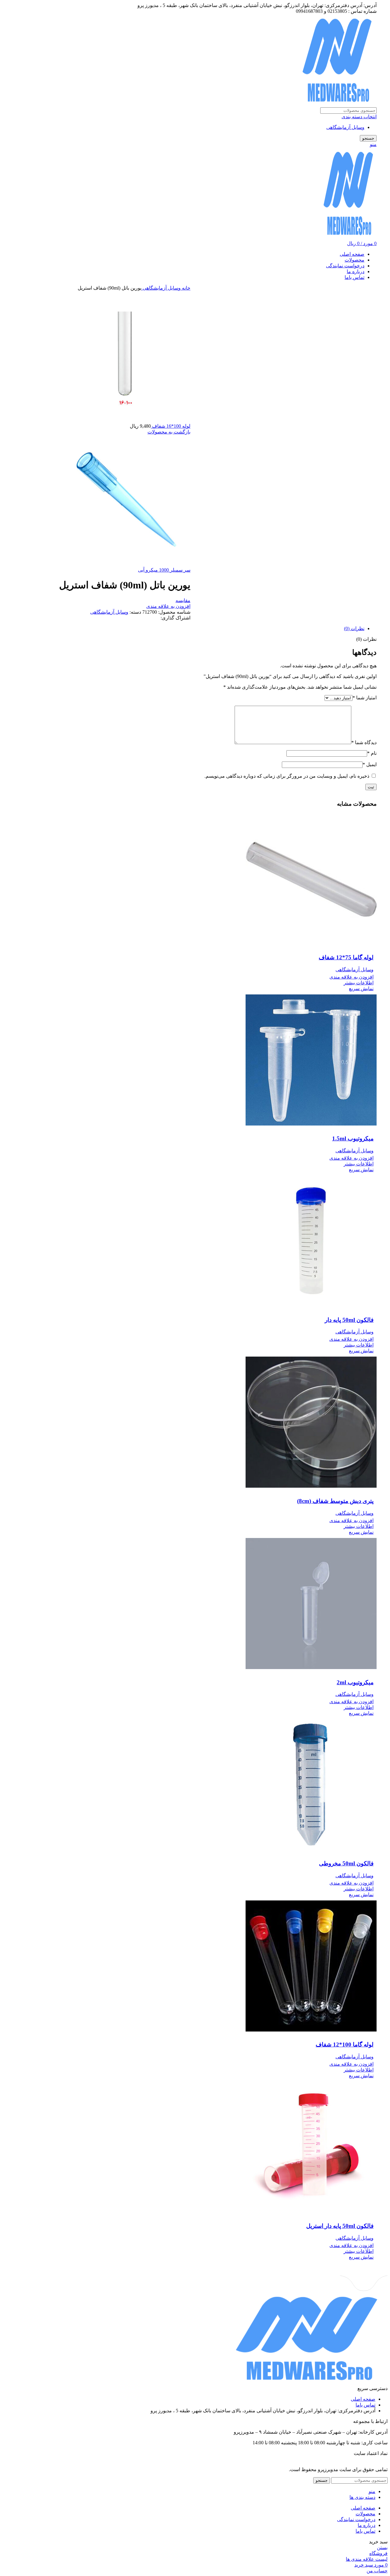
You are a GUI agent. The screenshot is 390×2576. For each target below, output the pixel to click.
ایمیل (370, 764)
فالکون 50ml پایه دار (349, 1320)
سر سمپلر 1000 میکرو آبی (164, 570)
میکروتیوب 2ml (355, 1682)
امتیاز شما (365, 698)
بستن (382, 2547)
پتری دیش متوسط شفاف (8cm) (335, 1501)
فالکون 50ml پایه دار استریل (340, 2226)
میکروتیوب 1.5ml (353, 1138)
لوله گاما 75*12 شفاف (346, 957)
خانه (186, 288)
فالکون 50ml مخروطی (346, 1863)
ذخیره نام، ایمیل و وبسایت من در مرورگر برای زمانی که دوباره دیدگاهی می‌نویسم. (287, 776)
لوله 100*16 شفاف (171, 426)
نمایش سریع (361, 988)
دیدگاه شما (364, 742)
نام (372, 753)
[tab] (189, 628)
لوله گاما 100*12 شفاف (345, 2044)
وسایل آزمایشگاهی (345, 127)
